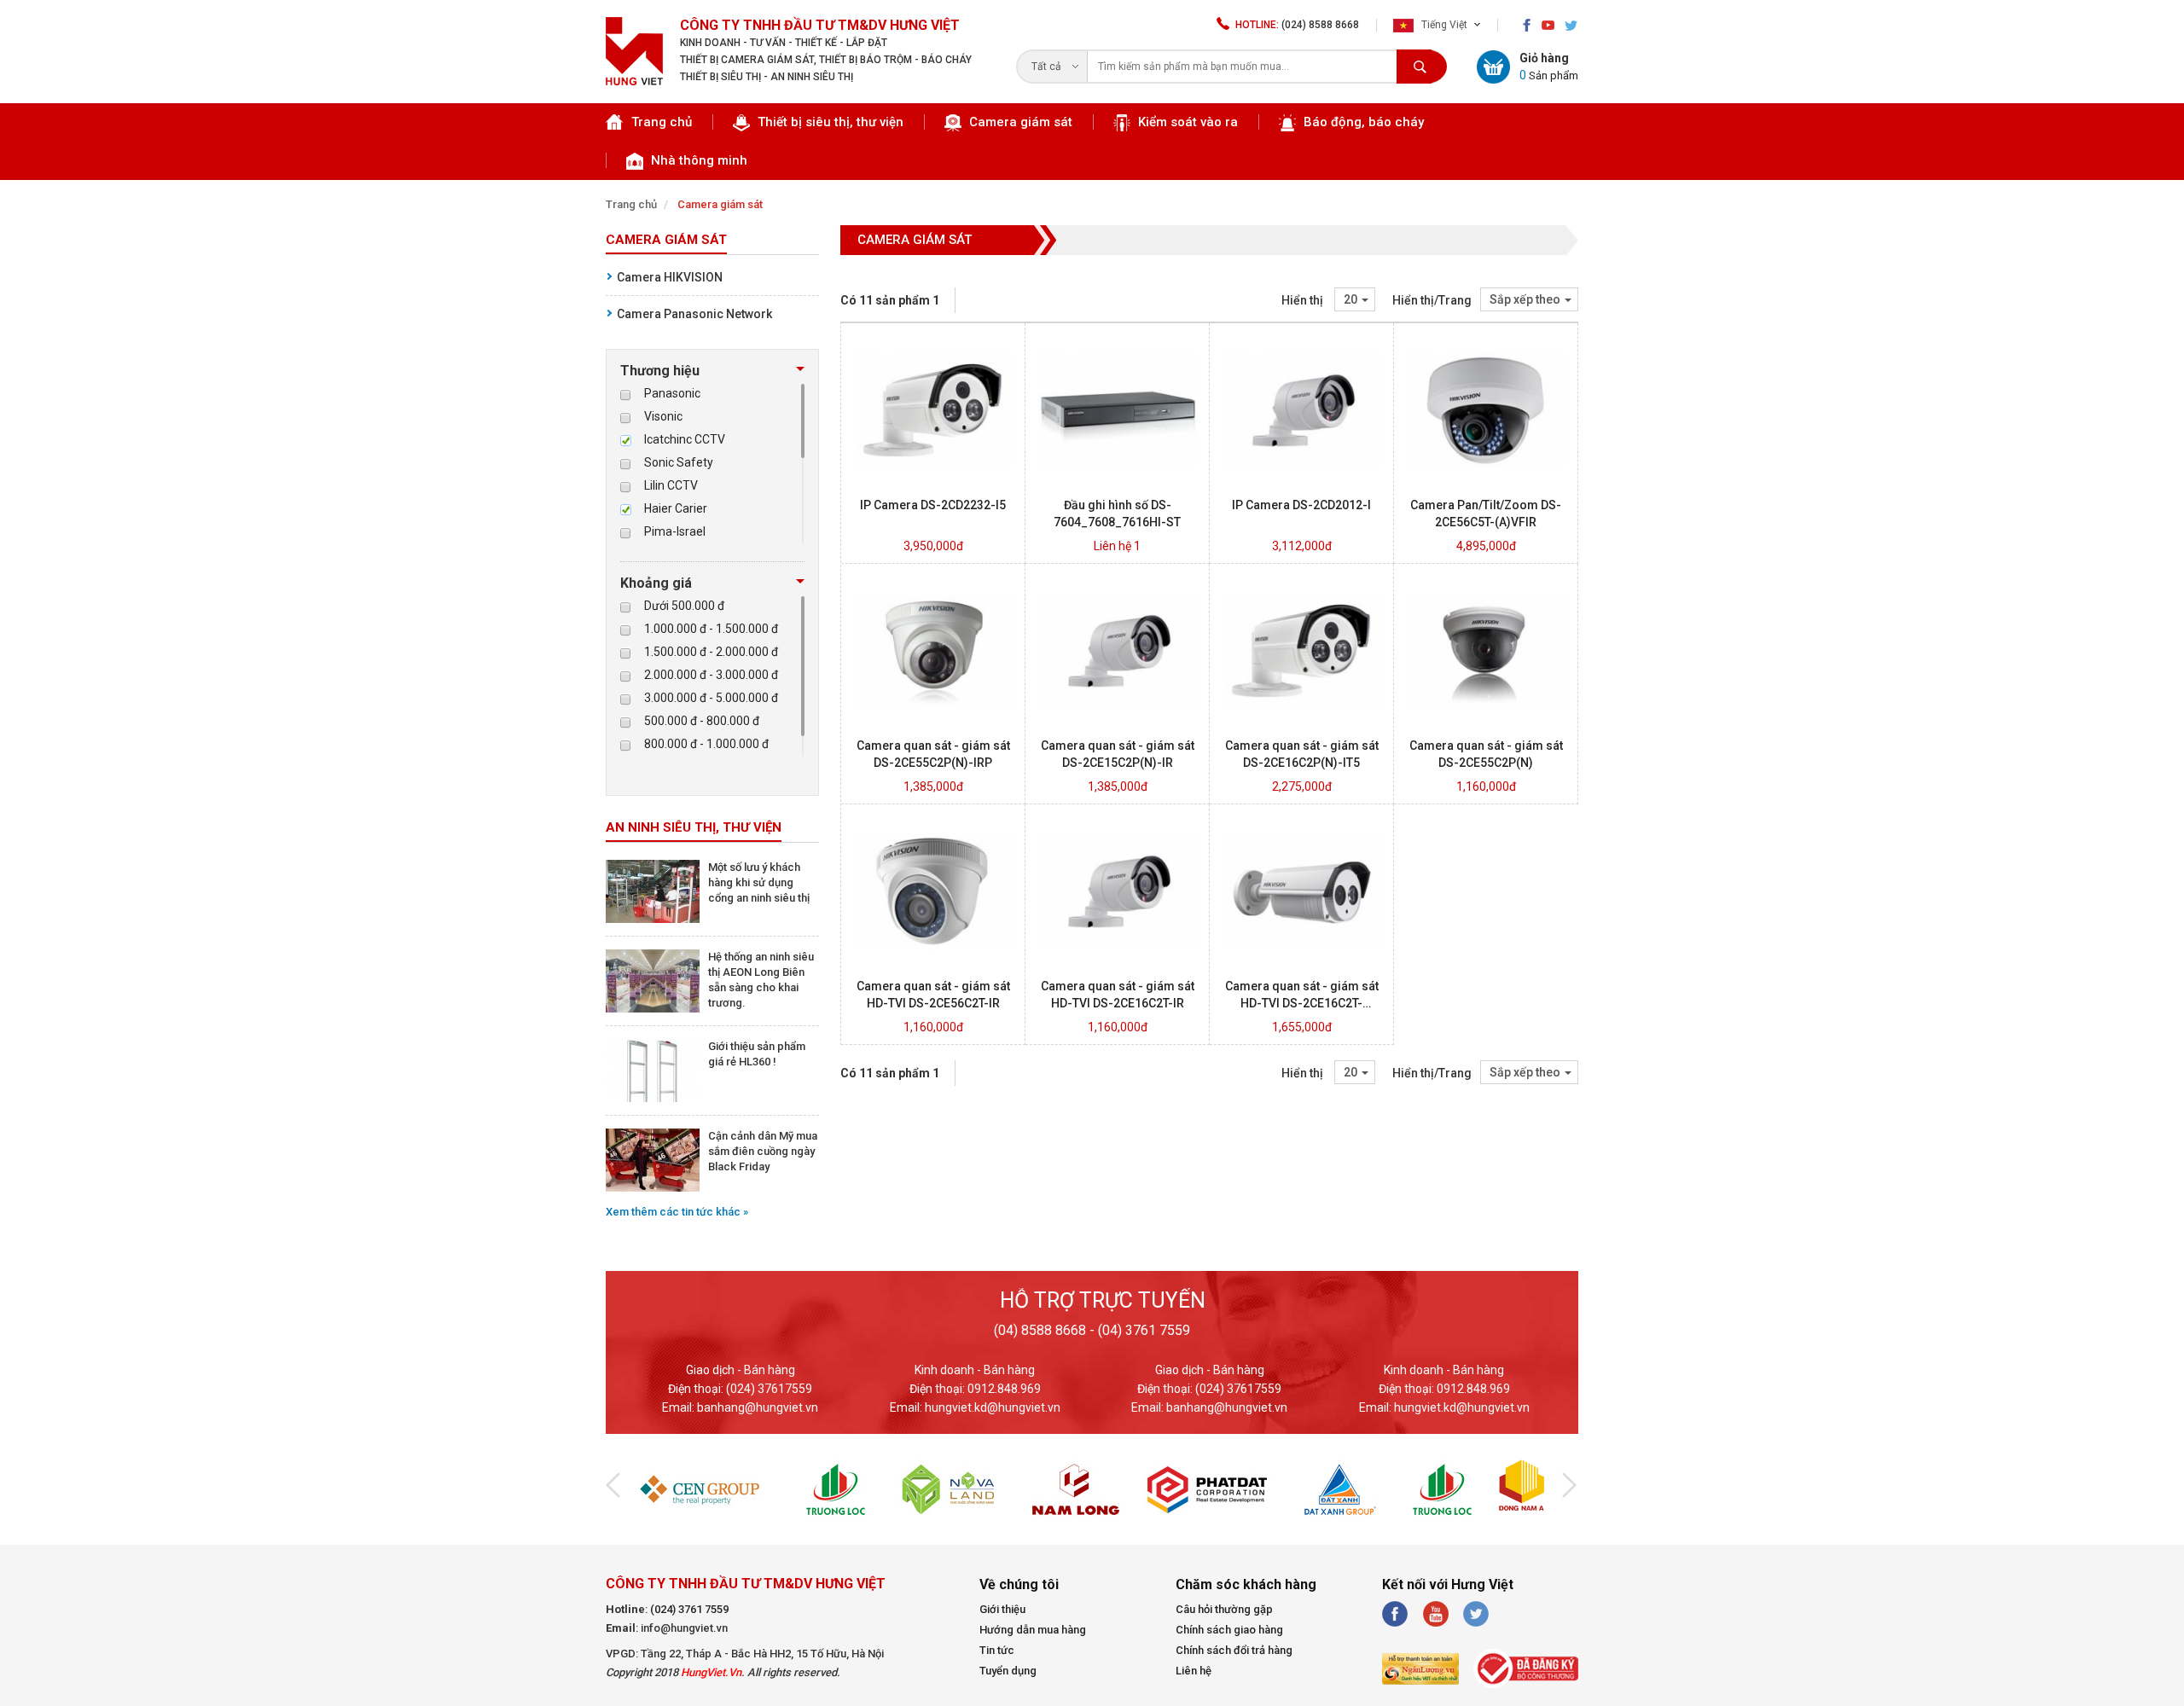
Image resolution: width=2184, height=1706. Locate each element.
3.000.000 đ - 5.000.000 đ (711, 698)
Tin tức (997, 1650)
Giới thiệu (1002, 1609)
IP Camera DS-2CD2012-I (1301, 505)
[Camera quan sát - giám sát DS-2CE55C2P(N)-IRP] (933, 726)
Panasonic (672, 393)
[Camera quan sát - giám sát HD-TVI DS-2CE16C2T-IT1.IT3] (1301, 966)
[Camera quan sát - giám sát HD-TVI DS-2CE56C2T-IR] (933, 966)
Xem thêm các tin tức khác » (677, 1212)
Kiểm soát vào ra (1186, 122)
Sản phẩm (1549, 75)
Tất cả (1046, 67)
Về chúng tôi (1019, 1584)
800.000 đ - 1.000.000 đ (706, 744)
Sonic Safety (679, 462)
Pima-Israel (675, 531)
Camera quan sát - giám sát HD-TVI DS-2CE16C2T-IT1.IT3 (1302, 1003)
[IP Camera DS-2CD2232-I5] (933, 485)
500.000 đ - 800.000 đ (702, 721)
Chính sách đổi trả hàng (1234, 1650)
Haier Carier (676, 508)
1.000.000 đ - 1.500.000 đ (711, 629)
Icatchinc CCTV (685, 439)
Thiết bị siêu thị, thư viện (829, 122)
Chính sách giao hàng (1229, 1630)
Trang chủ (662, 122)
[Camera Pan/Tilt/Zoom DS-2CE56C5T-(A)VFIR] (1486, 485)
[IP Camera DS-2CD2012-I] (1301, 485)
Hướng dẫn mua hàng (1033, 1630)
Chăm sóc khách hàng (1246, 1584)
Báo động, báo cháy (1362, 122)
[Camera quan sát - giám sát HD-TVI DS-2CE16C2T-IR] (1117, 966)
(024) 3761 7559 (689, 1609)
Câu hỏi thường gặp (1224, 1609)
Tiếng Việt (1443, 25)
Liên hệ (1194, 1671)
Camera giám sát (1019, 122)
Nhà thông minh (697, 160)
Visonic (663, 416)
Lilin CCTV (671, 485)
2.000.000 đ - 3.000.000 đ (711, 675)
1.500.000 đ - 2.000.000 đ (711, 652)
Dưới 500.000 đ (684, 606)
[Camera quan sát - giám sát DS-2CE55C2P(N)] (1486, 726)
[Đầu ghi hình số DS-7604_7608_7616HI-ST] (1117, 485)
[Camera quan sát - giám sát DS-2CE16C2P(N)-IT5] (1301, 726)
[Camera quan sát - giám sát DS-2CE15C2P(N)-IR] (1117, 726)
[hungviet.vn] (634, 81)
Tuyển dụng (1008, 1671)
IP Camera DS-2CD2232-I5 (933, 505)
